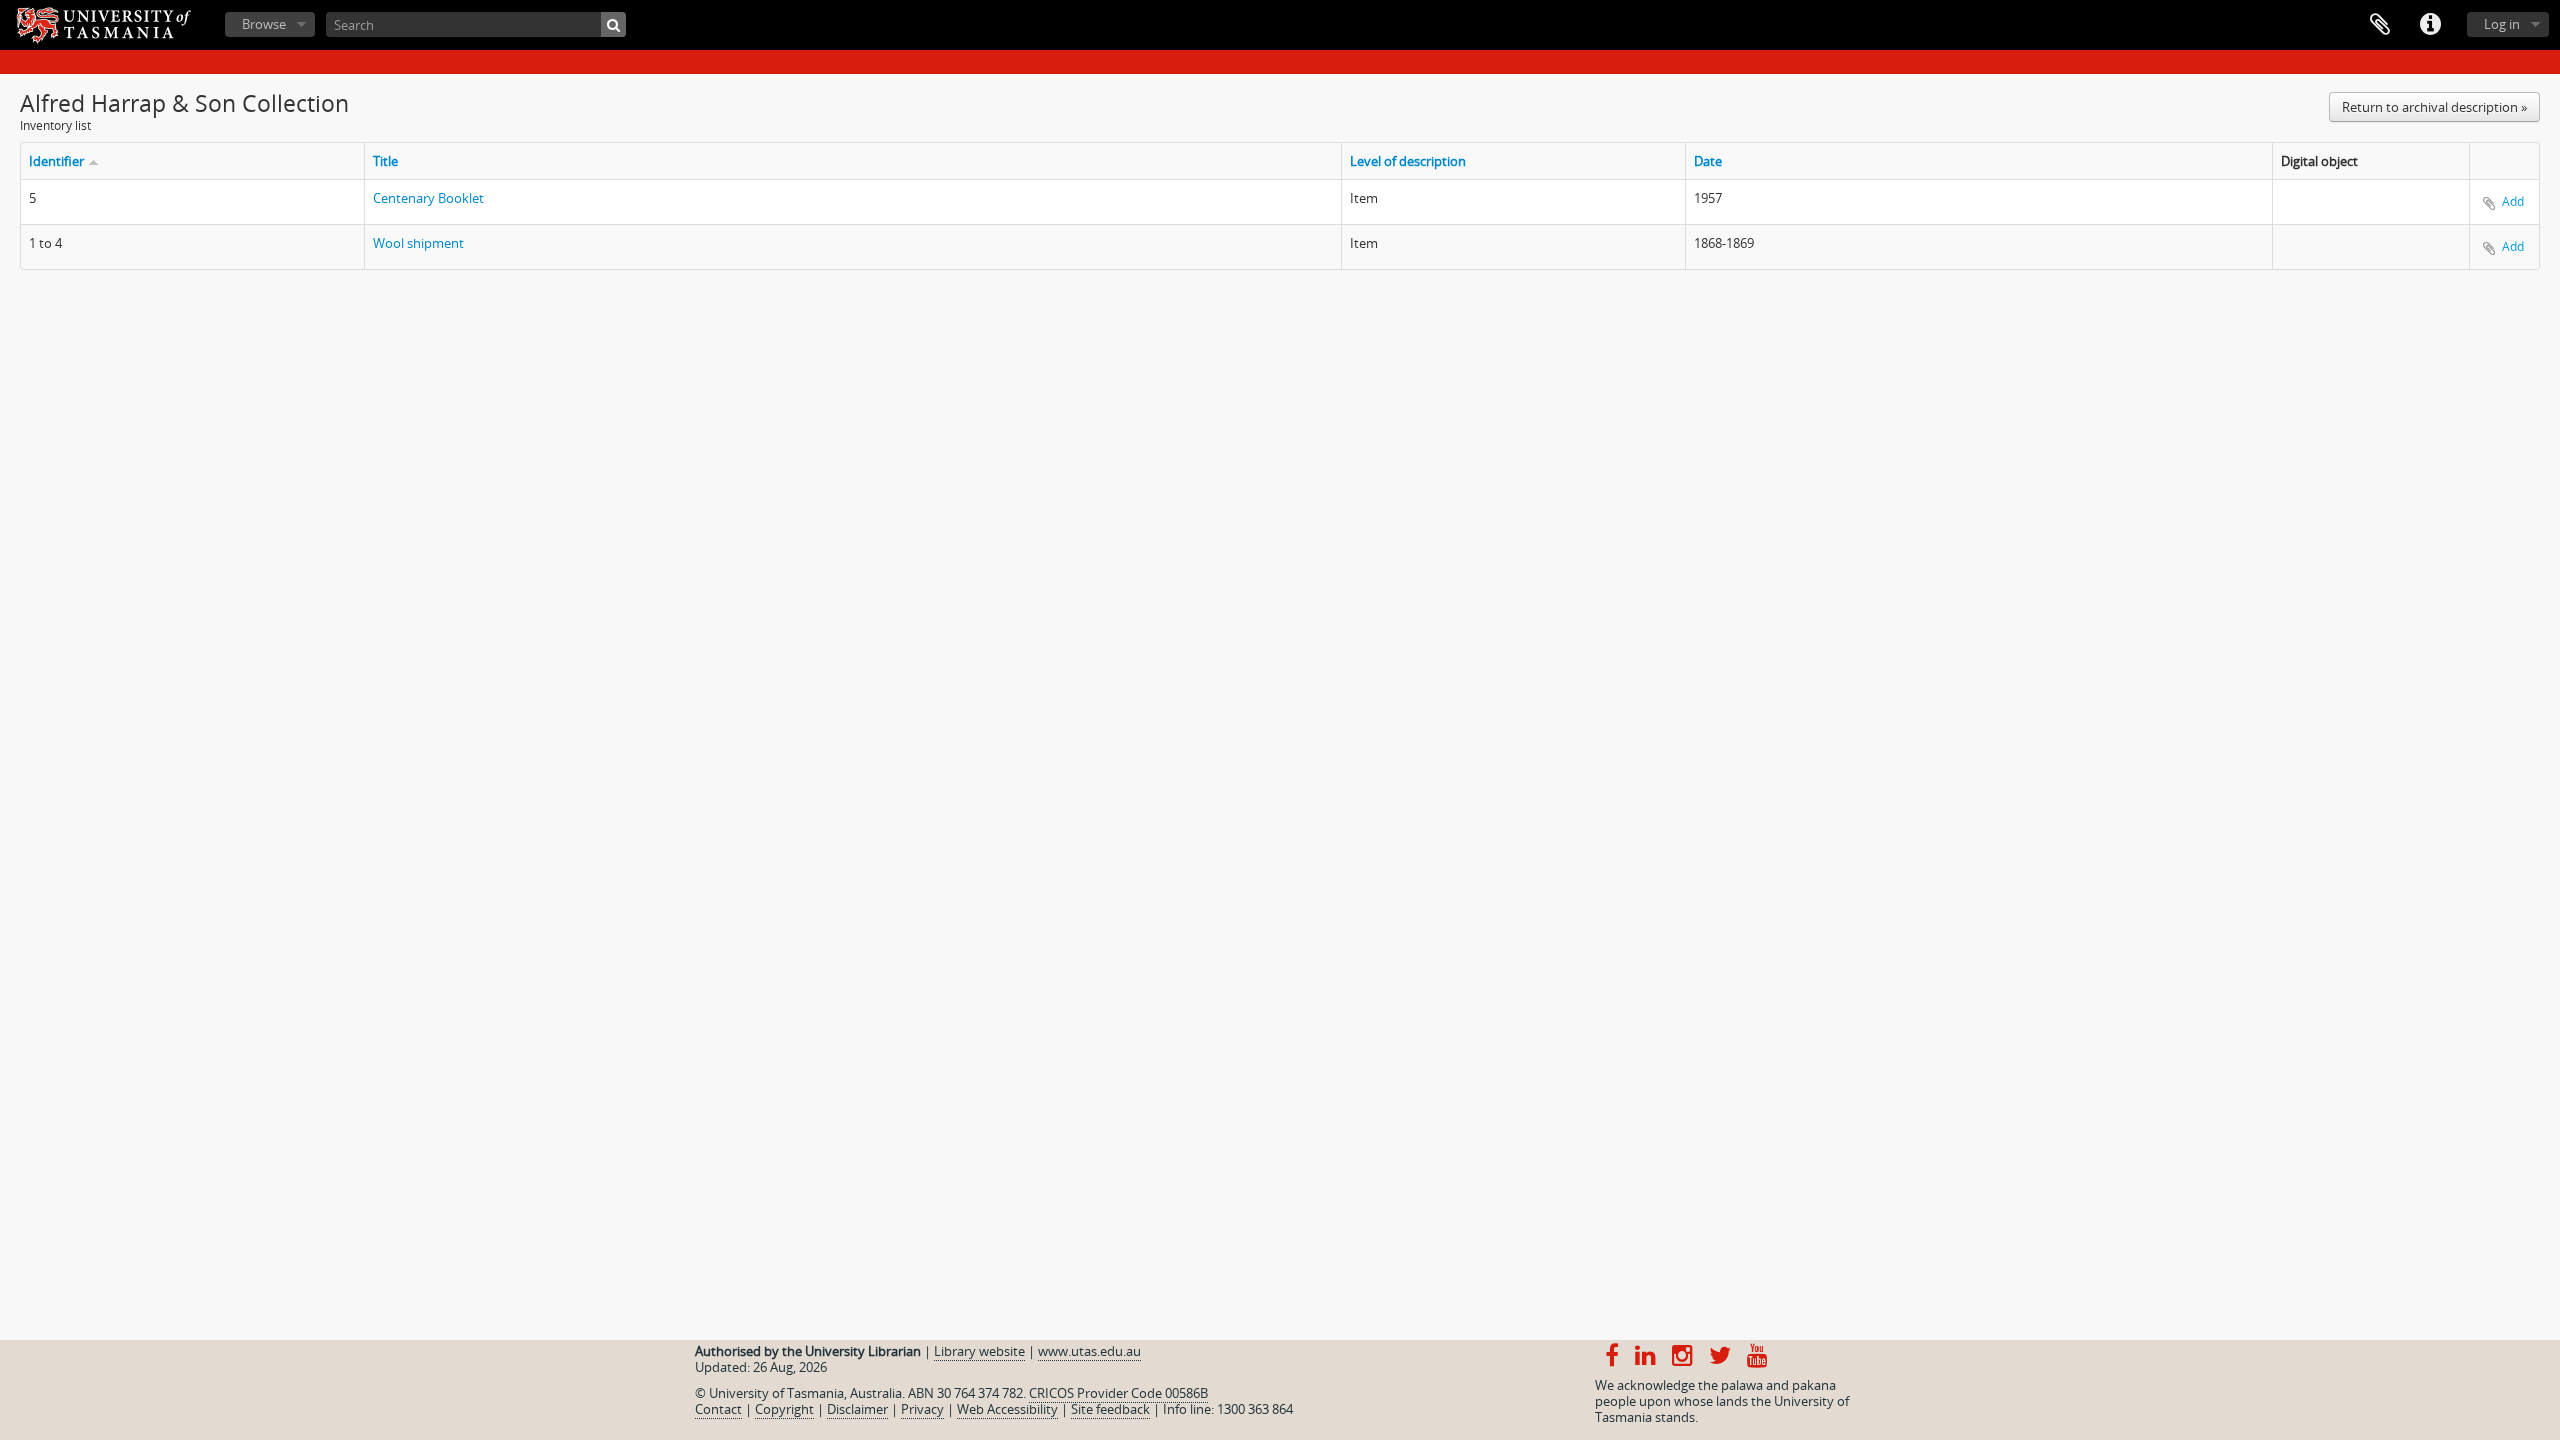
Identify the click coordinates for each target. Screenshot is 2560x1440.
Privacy (922, 1409)
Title (385, 161)
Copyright (784, 1409)
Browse (264, 24)
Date (1708, 161)
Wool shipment (418, 243)
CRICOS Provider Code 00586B (1118, 1393)
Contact (718, 1409)
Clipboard (2380, 25)
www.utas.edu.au (1089, 1351)
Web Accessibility (1007, 1409)
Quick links (2430, 25)
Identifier (56, 161)
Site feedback (1110, 1409)
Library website (979, 1351)
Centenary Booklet (428, 198)
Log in (2502, 24)
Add (2513, 201)
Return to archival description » (2434, 107)
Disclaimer (857, 1409)
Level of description (1408, 161)
